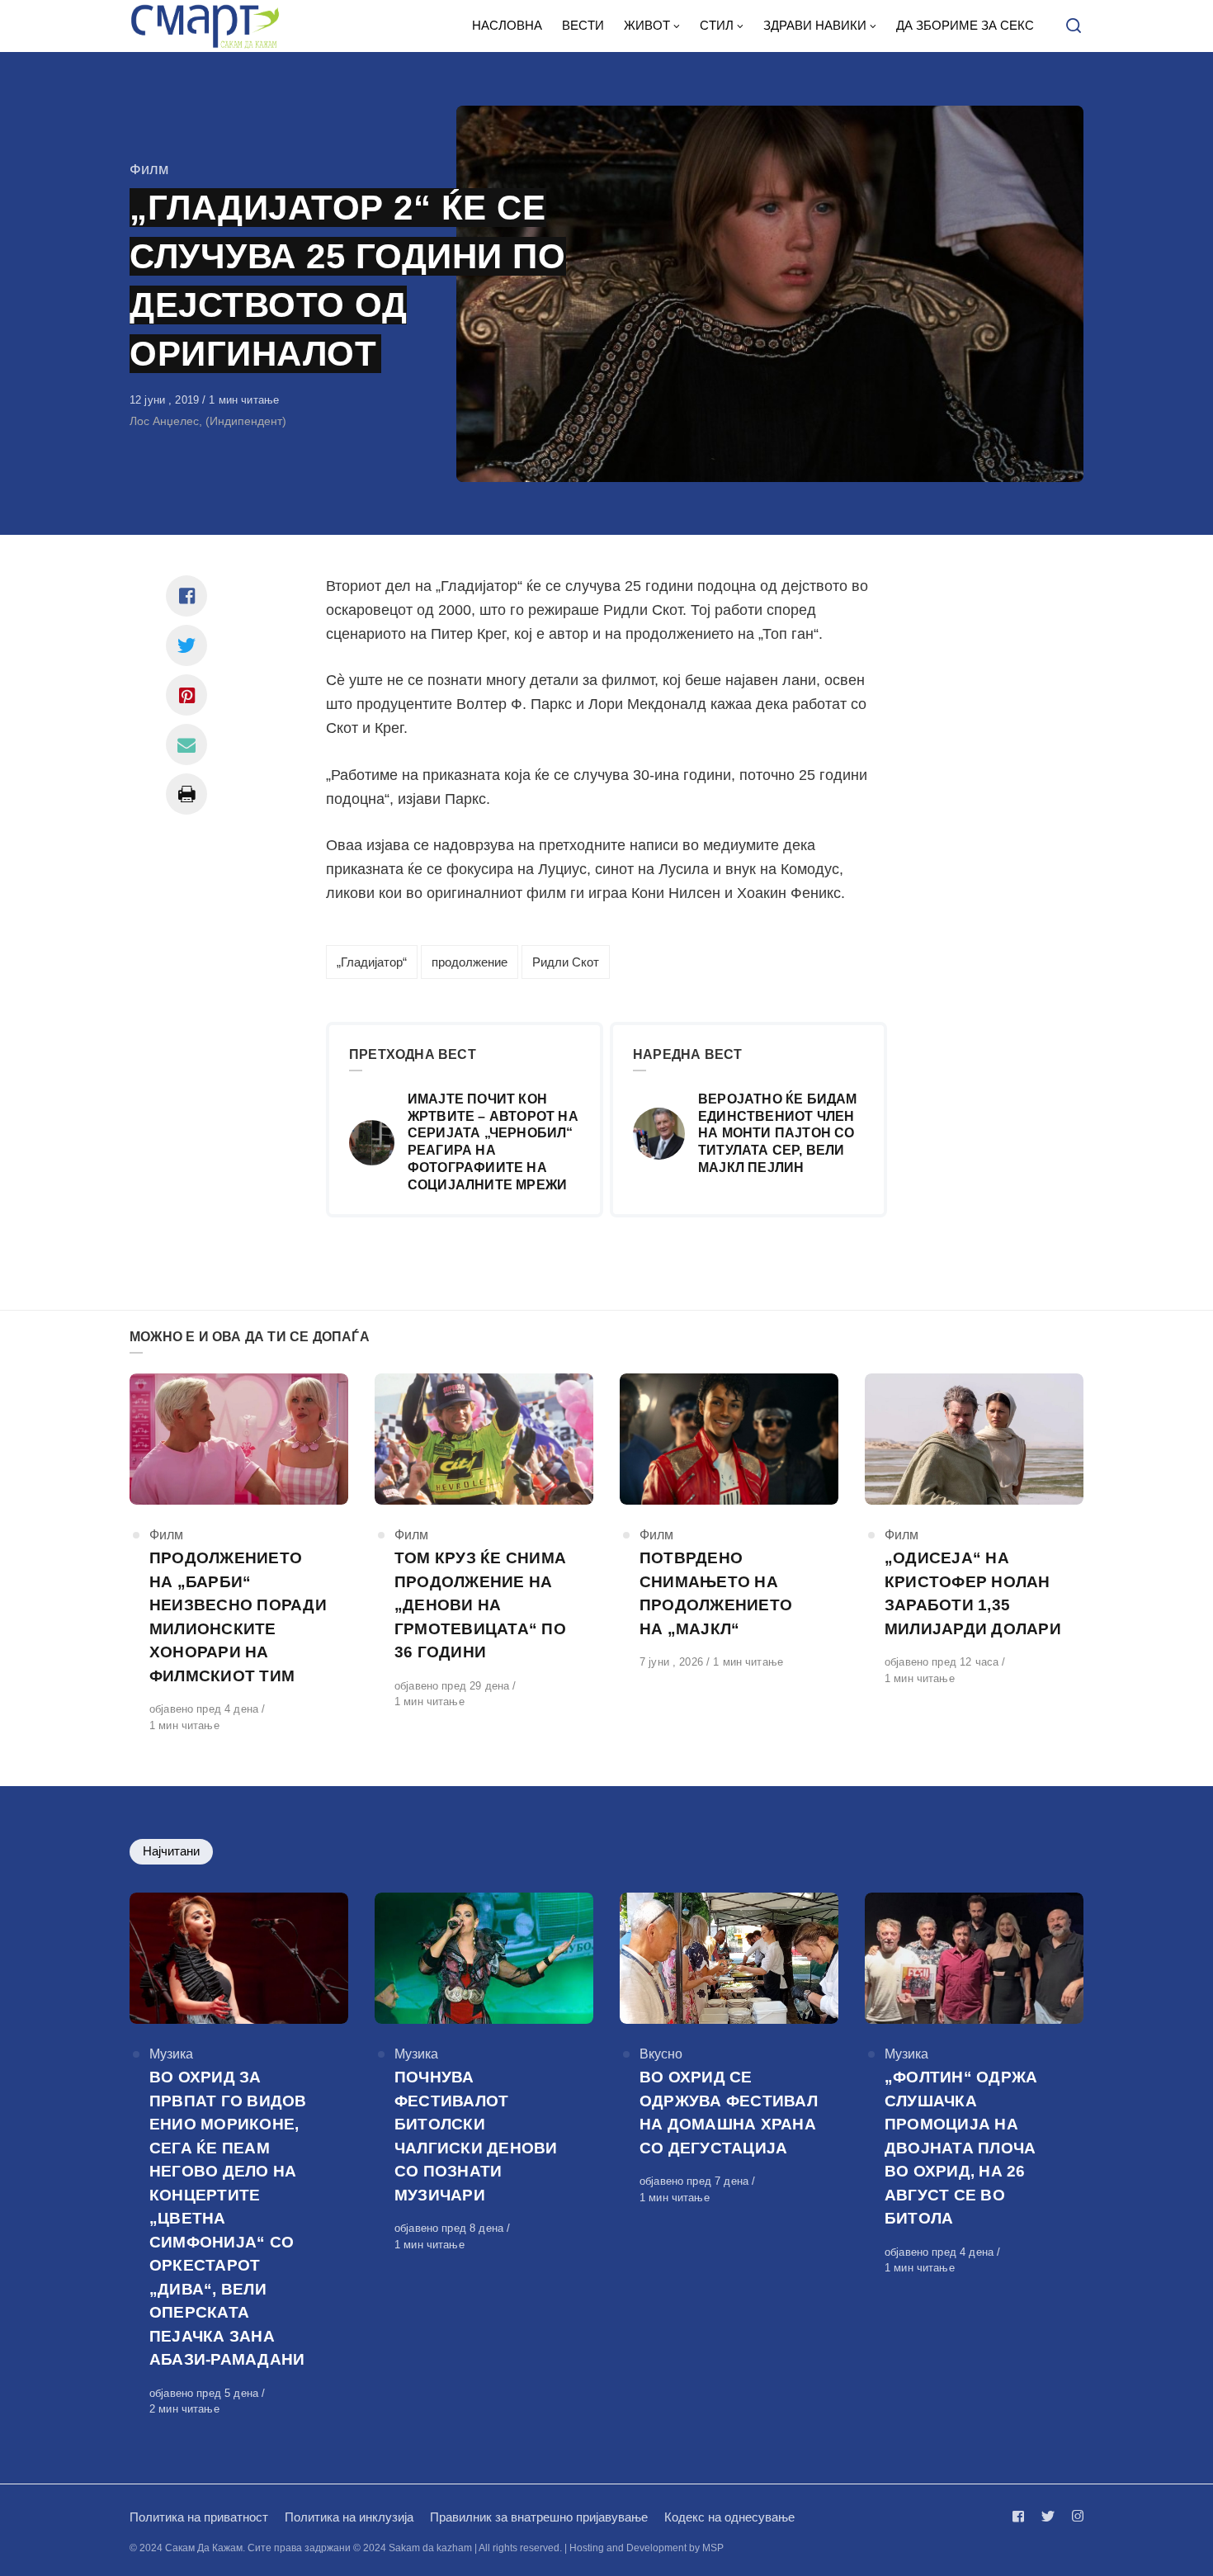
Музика (171, 2054)
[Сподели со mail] (186, 744)
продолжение (470, 962)
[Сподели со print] (186, 794)
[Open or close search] (1074, 26)
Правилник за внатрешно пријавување (539, 2517)
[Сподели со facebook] (186, 596)
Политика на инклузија (349, 2517)
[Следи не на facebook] (1022, 2516)
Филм (149, 169)
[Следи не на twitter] (1048, 2516)
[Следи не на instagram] (1074, 2516)
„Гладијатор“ (372, 962)
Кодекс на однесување (729, 2517)
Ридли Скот (566, 962)
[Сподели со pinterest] (186, 695)
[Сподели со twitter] (186, 645)
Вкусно (661, 2054)
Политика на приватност (199, 2517)
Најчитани (171, 1851)
